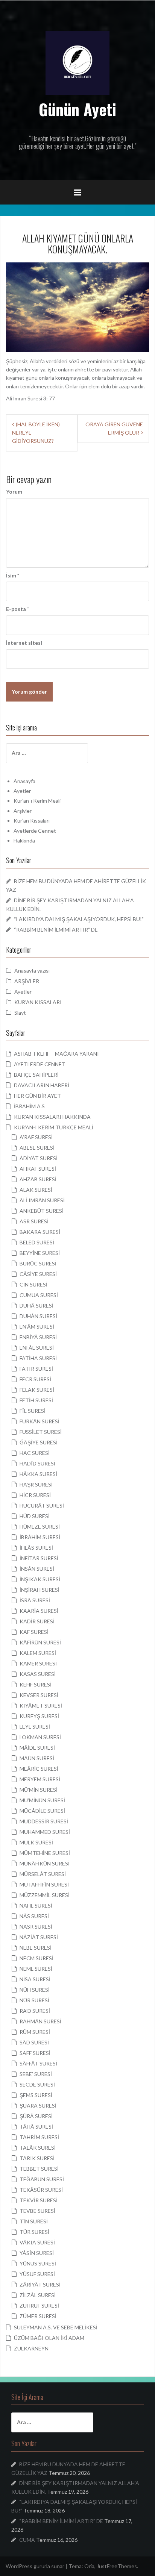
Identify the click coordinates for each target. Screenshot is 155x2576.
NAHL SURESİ (36, 1905)
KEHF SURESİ (36, 1684)
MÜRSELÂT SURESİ (43, 1874)
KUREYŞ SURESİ (39, 1716)
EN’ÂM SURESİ (37, 1327)
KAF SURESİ (34, 1632)
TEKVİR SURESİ (39, 2200)
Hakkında (24, 840)
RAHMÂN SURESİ (40, 2021)
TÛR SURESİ (34, 2232)
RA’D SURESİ (35, 2011)
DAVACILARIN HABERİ (42, 1085)
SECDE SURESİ (37, 2084)
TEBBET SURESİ (39, 2169)
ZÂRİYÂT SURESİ (40, 2284)
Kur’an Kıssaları (32, 821)
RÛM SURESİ (35, 2032)
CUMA (27, 2540)
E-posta (17, 609)
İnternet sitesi (24, 643)
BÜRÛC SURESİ (38, 1263)
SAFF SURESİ (35, 2053)
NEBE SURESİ (36, 1948)
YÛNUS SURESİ (38, 2263)
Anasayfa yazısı (32, 971)
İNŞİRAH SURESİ (40, 1590)
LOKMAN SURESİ (40, 1737)
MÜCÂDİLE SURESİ (42, 1811)
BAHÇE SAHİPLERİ (36, 1075)
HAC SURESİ (35, 1453)
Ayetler (22, 791)
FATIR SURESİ (36, 1369)
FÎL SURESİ (33, 1411)
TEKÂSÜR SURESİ (41, 2190)
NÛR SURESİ (34, 2000)
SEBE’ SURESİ (36, 2074)
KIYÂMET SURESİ (41, 1705)
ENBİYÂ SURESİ (38, 1337)
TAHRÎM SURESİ (39, 2137)
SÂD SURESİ (34, 2042)
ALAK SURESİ (36, 1190)
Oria (89, 2566)
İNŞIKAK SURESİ (40, 1579)
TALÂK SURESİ (38, 2148)
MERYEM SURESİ (40, 1779)
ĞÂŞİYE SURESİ (39, 1442)
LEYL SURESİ (35, 1727)
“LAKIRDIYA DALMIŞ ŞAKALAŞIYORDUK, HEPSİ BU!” (79, 919)
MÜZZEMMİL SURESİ (45, 1895)
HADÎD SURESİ (37, 1463)
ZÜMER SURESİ (38, 2316)
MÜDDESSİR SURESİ (44, 1821)
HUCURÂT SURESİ (42, 1505)
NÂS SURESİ (34, 1916)
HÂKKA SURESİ (38, 1474)
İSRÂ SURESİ (35, 1600)
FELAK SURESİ (37, 1390)
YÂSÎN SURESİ (37, 2253)
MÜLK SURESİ (36, 1842)
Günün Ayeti (77, 109)
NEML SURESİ (36, 1969)
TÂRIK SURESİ (37, 2158)
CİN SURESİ (33, 1284)
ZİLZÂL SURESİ (38, 2295)
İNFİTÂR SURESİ (39, 1558)
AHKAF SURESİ (38, 1169)
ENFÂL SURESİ (37, 1348)
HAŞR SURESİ (36, 1484)
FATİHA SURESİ (38, 1358)
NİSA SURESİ (35, 1979)
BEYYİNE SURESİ (40, 1253)
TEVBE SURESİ (37, 2211)
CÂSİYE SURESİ (38, 1274)
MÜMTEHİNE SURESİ (45, 1853)
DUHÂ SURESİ (36, 1305)
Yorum (14, 492)
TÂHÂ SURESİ (36, 2127)
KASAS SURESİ (38, 1674)
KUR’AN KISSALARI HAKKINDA (52, 1117)
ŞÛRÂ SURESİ (36, 2116)
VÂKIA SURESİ (37, 2242)
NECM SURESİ (36, 1958)
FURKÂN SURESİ (40, 1421)
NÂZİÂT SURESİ (39, 1937)
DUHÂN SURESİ (38, 1316)
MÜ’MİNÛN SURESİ (42, 1800)
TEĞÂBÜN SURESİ (42, 2179)
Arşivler (23, 811)
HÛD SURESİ (35, 1516)
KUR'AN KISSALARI (38, 1002)
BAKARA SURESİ (40, 1232)
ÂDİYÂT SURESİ (39, 1158)
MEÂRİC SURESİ (39, 1769)
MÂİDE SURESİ (37, 1748)
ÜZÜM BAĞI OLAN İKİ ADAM (49, 2338)
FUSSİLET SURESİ (41, 1432)
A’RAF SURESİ (36, 1137)
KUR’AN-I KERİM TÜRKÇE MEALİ (54, 1127)
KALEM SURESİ (38, 1653)
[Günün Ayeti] (77, 62)
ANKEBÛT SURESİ (42, 1211)
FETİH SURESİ (36, 1400)
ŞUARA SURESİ (38, 2106)
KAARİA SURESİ (39, 1611)
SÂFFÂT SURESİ (38, 2063)
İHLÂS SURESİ (36, 1548)
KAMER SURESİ (38, 1663)
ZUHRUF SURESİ (39, 2306)
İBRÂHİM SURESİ (40, 1537)
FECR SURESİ (35, 1379)
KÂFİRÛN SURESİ (40, 1642)
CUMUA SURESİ (39, 1295)
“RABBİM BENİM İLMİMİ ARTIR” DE (56, 930)
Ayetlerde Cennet (35, 831)
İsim (13, 575)
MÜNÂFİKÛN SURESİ (45, 1863)
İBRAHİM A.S (29, 1106)
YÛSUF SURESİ (37, 2274)
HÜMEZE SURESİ (40, 1527)
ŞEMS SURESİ (36, 2095)
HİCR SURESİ (35, 1495)
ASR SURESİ (34, 1221)
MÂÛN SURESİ (37, 1758)
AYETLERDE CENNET (40, 1064)
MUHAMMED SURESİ (45, 1832)
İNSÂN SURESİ (37, 1569)
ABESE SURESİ (37, 1148)
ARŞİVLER (27, 981)
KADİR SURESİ (37, 1621)
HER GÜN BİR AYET (37, 1096)
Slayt (20, 1013)
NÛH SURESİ (35, 1990)
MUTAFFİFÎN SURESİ (44, 1884)
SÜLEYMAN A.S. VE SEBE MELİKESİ (56, 2327)
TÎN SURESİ (34, 2221)
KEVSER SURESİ (39, 1695)
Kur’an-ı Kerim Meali (37, 801)
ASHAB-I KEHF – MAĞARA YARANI (56, 1054)
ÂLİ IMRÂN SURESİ (42, 1200)
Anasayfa (24, 781)
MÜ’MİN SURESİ (39, 1790)
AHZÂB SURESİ (38, 1179)
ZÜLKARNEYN (31, 2348)
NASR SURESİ (36, 1927)
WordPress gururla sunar (35, 2566)
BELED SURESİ (37, 1242)
